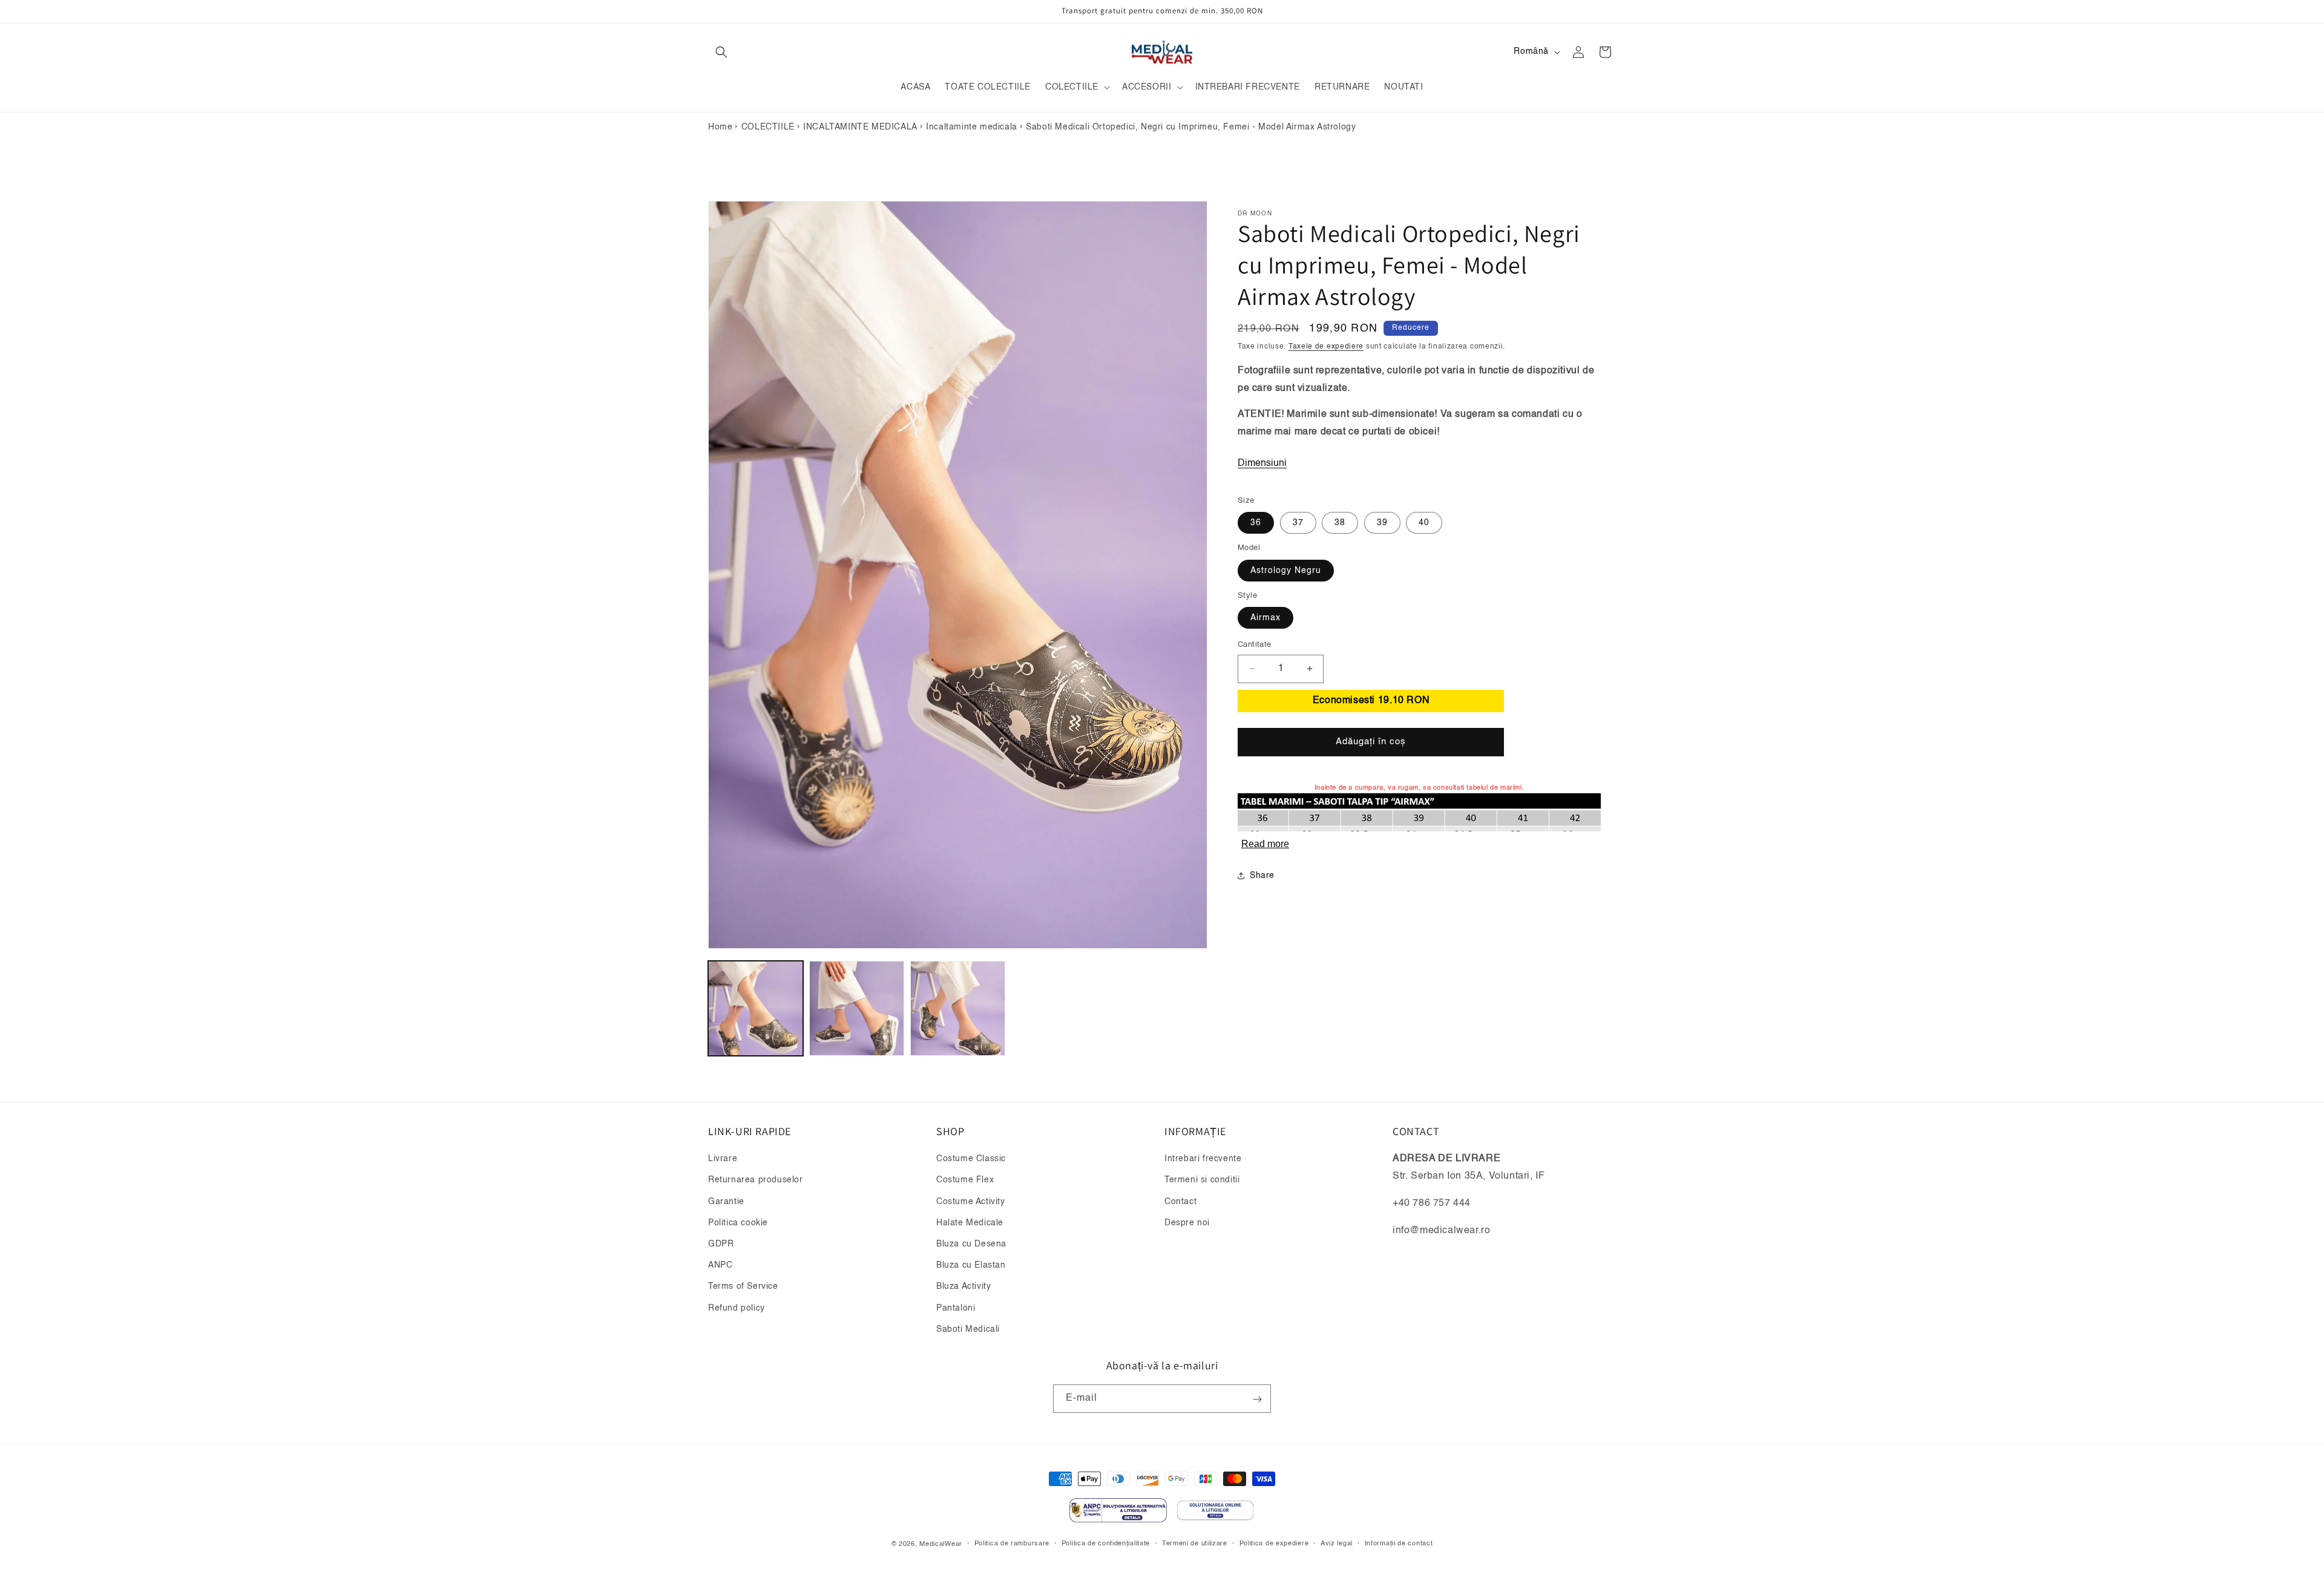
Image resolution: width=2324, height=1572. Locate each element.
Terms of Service (743, 1287)
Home (720, 127)
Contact (1180, 1202)
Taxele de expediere (1326, 347)
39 (1382, 523)
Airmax (1265, 618)
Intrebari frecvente (1203, 1159)
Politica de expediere (1274, 1543)
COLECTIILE (768, 127)
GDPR (721, 1244)
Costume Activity (971, 1202)
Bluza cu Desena (971, 1244)
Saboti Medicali (968, 1329)
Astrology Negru (1286, 570)
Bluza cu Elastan (971, 1265)
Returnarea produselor (756, 1181)
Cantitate (1255, 645)
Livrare (723, 1159)
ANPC (720, 1265)
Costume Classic (971, 1159)
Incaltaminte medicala (972, 127)
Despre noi (1187, 1223)
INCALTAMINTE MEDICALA (860, 127)
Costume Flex (965, 1181)
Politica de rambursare (1012, 1543)
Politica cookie (738, 1223)
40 (1424, 523)
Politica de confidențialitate (1106, 1543)
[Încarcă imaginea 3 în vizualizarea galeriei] (958, 1008)
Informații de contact (1399, 1543)
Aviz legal (1337, 1543)
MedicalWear (941, 1544)
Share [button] (1262, 875)
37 (1298, 523)
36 (1256, 523)
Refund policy (737, 1308)
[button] (721, 52)
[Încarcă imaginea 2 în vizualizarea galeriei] (857, 1008)
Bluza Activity (963, 1287)
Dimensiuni (1262, 463)
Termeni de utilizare (1195, 1543)
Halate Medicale (970, 1223)
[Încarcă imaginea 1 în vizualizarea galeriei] (756, 1008)
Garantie (726, 1202)
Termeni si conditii (1202, 1181)
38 (1340, 523)
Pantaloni (956, 1308)
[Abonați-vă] (1257, 1399)
